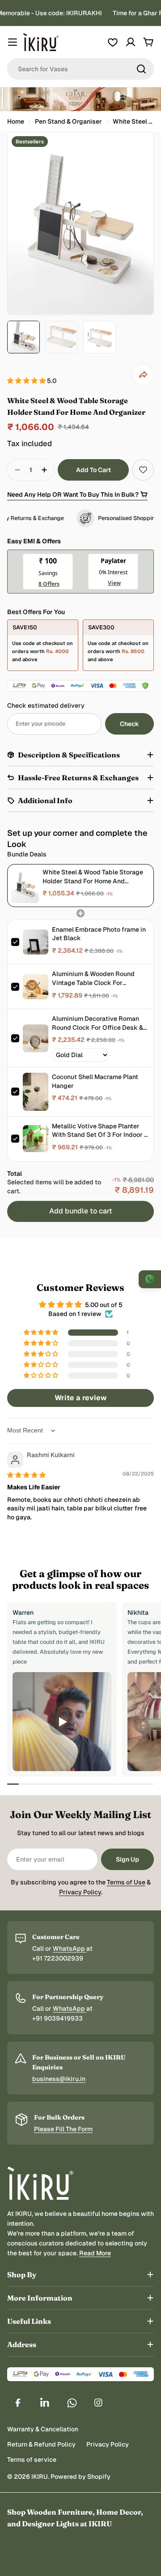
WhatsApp (70, 1948)
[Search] (141, 69)
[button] (27, 381)
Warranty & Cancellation (43, 2429)
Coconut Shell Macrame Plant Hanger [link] (95, 1081)
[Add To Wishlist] (143, 470)
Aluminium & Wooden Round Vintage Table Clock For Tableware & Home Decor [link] (93, 978)
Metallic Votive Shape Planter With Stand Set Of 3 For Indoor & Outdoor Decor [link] (100, 1131)
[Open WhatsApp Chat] (150, 1279)
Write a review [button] (81, 1398)
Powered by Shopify (80, 2477)
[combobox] (80, 69)
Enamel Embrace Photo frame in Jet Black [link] (99, 934)
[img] (26, 1475)
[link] (25, 885)
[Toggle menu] (13, 42)
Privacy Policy (80, 1892)
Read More (95, 2253)
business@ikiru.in (59, 2079)
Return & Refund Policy (41, 2444)
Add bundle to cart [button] (81, 1211)
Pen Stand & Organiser (68, 121)
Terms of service (32, 2460)
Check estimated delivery (46, 705)
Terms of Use (126, 1882)
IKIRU (40, 2477)
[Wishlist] (113, 42)
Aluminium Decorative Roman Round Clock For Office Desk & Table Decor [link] (97, 1023)
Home (16, 121)
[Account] (131, 42)
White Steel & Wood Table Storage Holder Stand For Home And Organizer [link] (93, 877)
